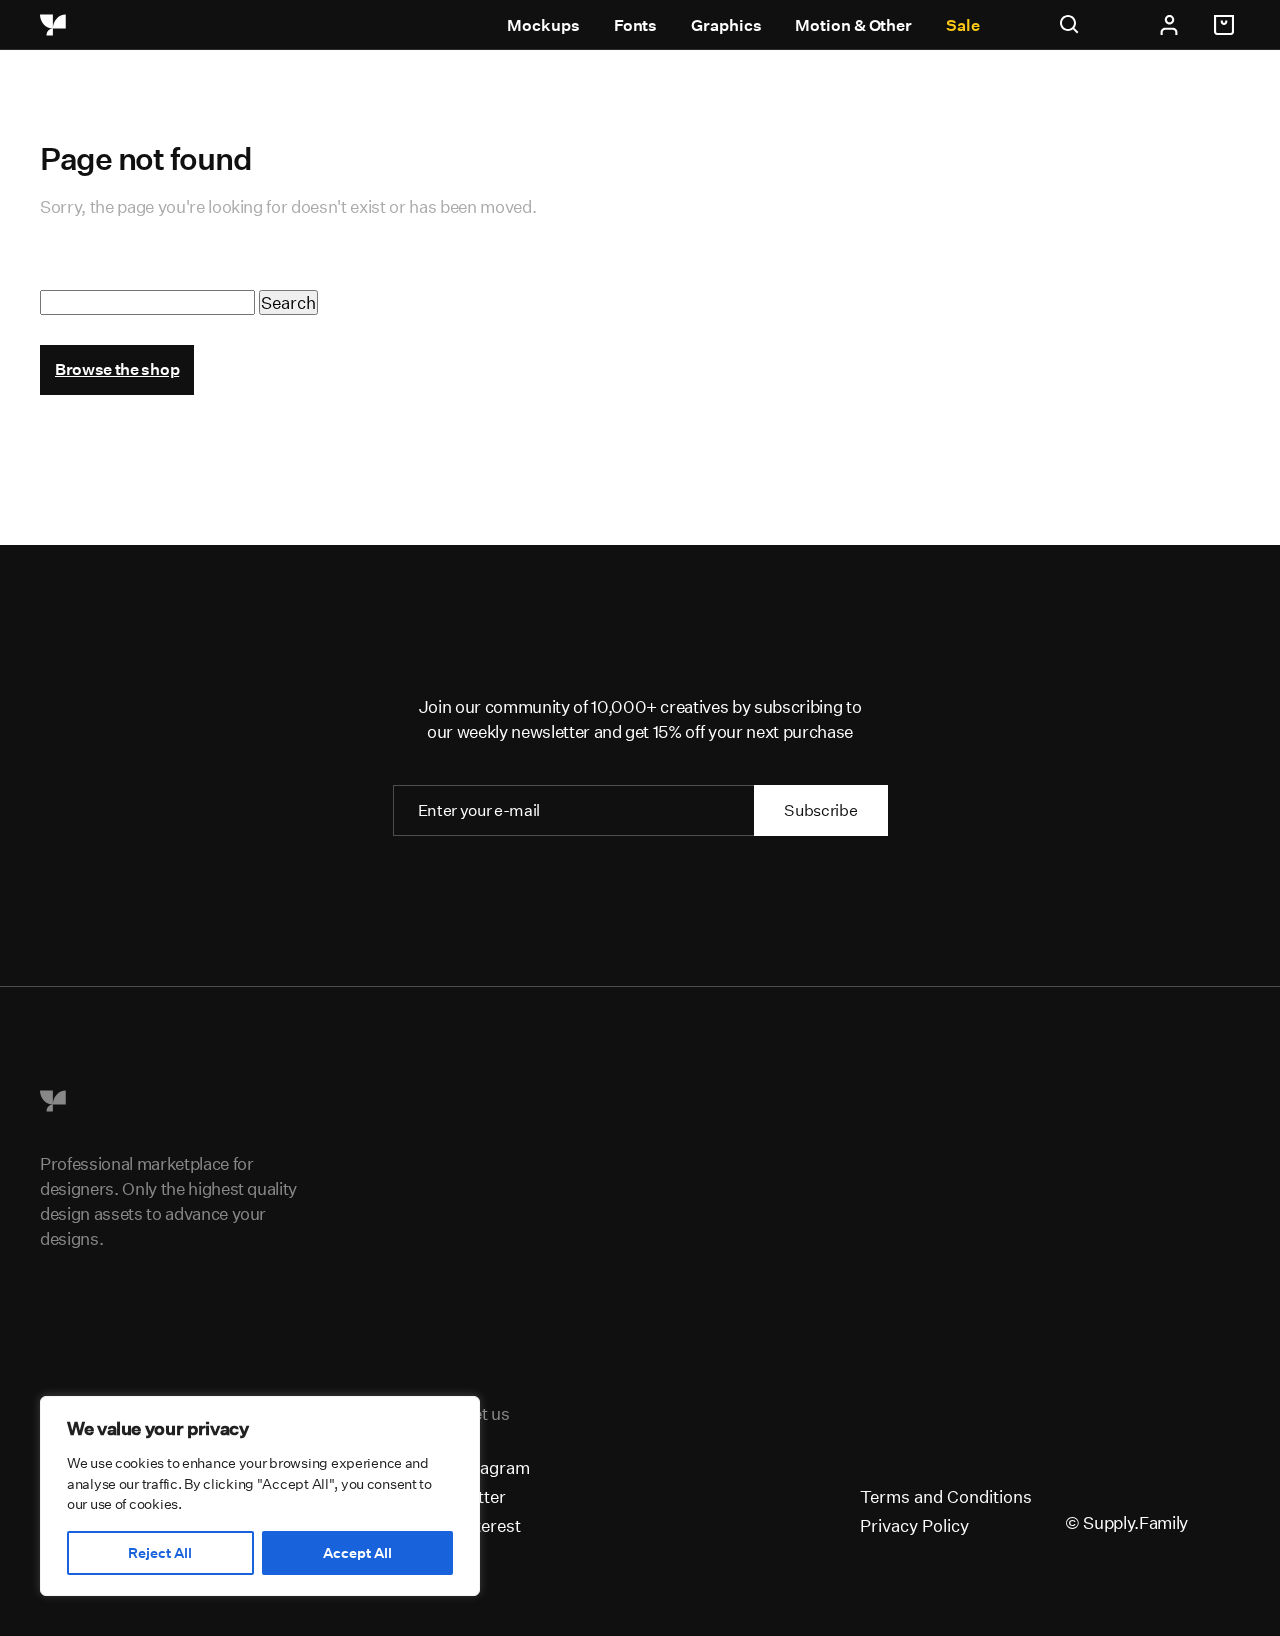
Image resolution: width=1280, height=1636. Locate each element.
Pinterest (485, 1525)
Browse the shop (117, 369)
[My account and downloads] (1169, 25)
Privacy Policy (914, 1525)
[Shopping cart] (1227, 25)
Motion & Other (853, 25)
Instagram (490, 1467)
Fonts (636, 25)
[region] (260, 1496)
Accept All (357, 1553)
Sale (963, 25)
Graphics (726, 25)
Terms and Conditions (946, 1496)
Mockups (543, 25)
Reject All (160, 1553)
